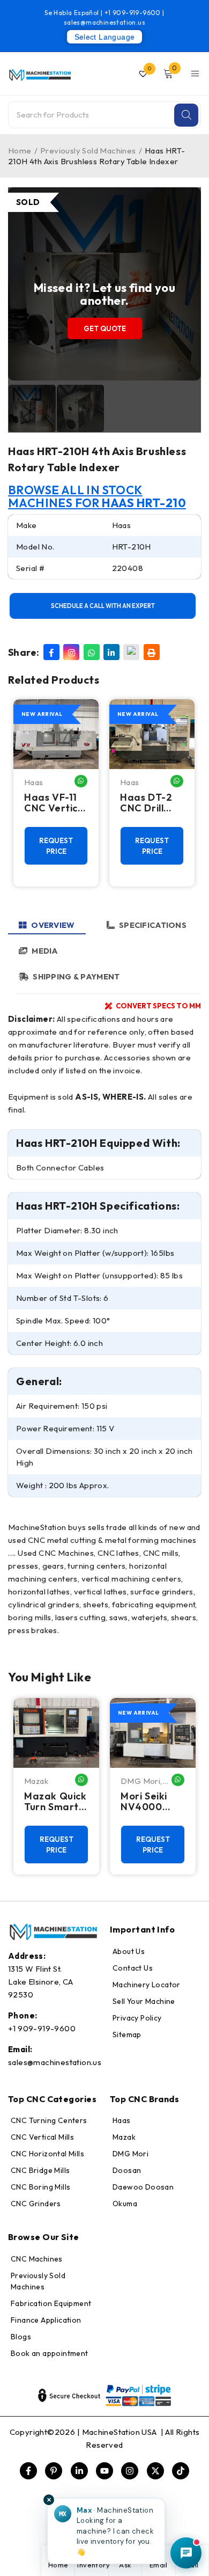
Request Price (56, 846)
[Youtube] (104, 2471)
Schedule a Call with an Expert (103, 606)
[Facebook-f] (28, 2471)
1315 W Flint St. (35, 1969)
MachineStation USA (121, 2432)
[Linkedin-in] (79, 2471)
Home (20, 151)
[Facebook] (51, 652)
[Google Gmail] (131, 652)
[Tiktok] (181, 2471)
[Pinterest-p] (54, 2471)
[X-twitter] (155, 2471)
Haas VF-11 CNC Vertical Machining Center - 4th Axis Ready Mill (55, 803)
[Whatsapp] (92, 652)
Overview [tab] (53, 925)
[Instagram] (71, 652)
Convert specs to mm (158, 1006)
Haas (34, 782)
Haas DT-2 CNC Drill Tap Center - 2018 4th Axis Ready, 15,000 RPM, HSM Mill (152, 803)
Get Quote (105, 328)
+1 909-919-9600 (133, 13)
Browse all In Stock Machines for (97, 496)
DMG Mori (140, 1781)
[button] (106, 2531)
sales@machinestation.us (104, 22)
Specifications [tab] (153, 925)
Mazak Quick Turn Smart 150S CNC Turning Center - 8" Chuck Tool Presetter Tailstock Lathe (55, 1802)
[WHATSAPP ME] (81, 781)
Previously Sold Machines (88, 151)
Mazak (36, 1781)
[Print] (152, 652)
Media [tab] (44, 951)
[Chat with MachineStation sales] (186, 2553)
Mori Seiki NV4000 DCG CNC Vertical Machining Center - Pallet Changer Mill (151, 1802)
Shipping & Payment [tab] (76, 976)
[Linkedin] (111, 652)
